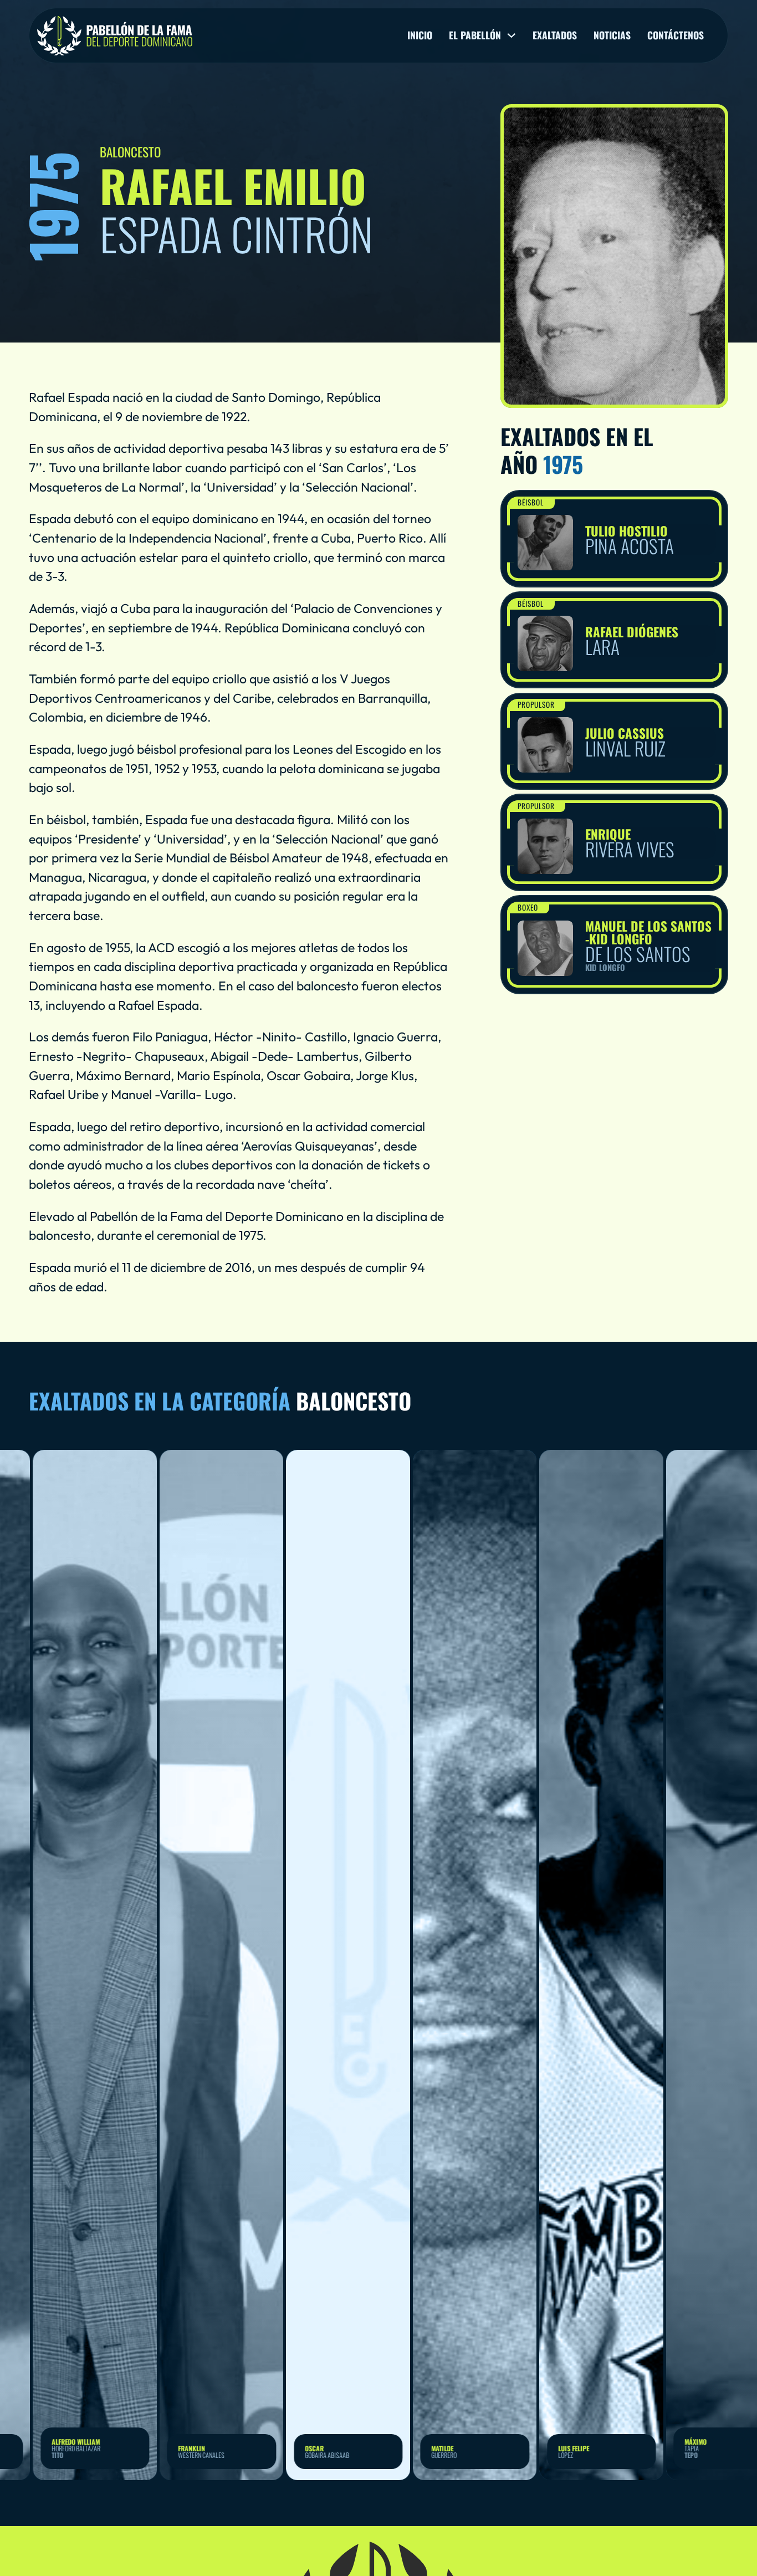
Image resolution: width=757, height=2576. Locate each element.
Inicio (420, 35)
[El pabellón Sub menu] (512, 35)
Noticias (612, 35)
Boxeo (528, 907)
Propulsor (536, 704)
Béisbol (531, 502)
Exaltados (555, 35)
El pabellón (475, 35)
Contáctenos (676, 35)
